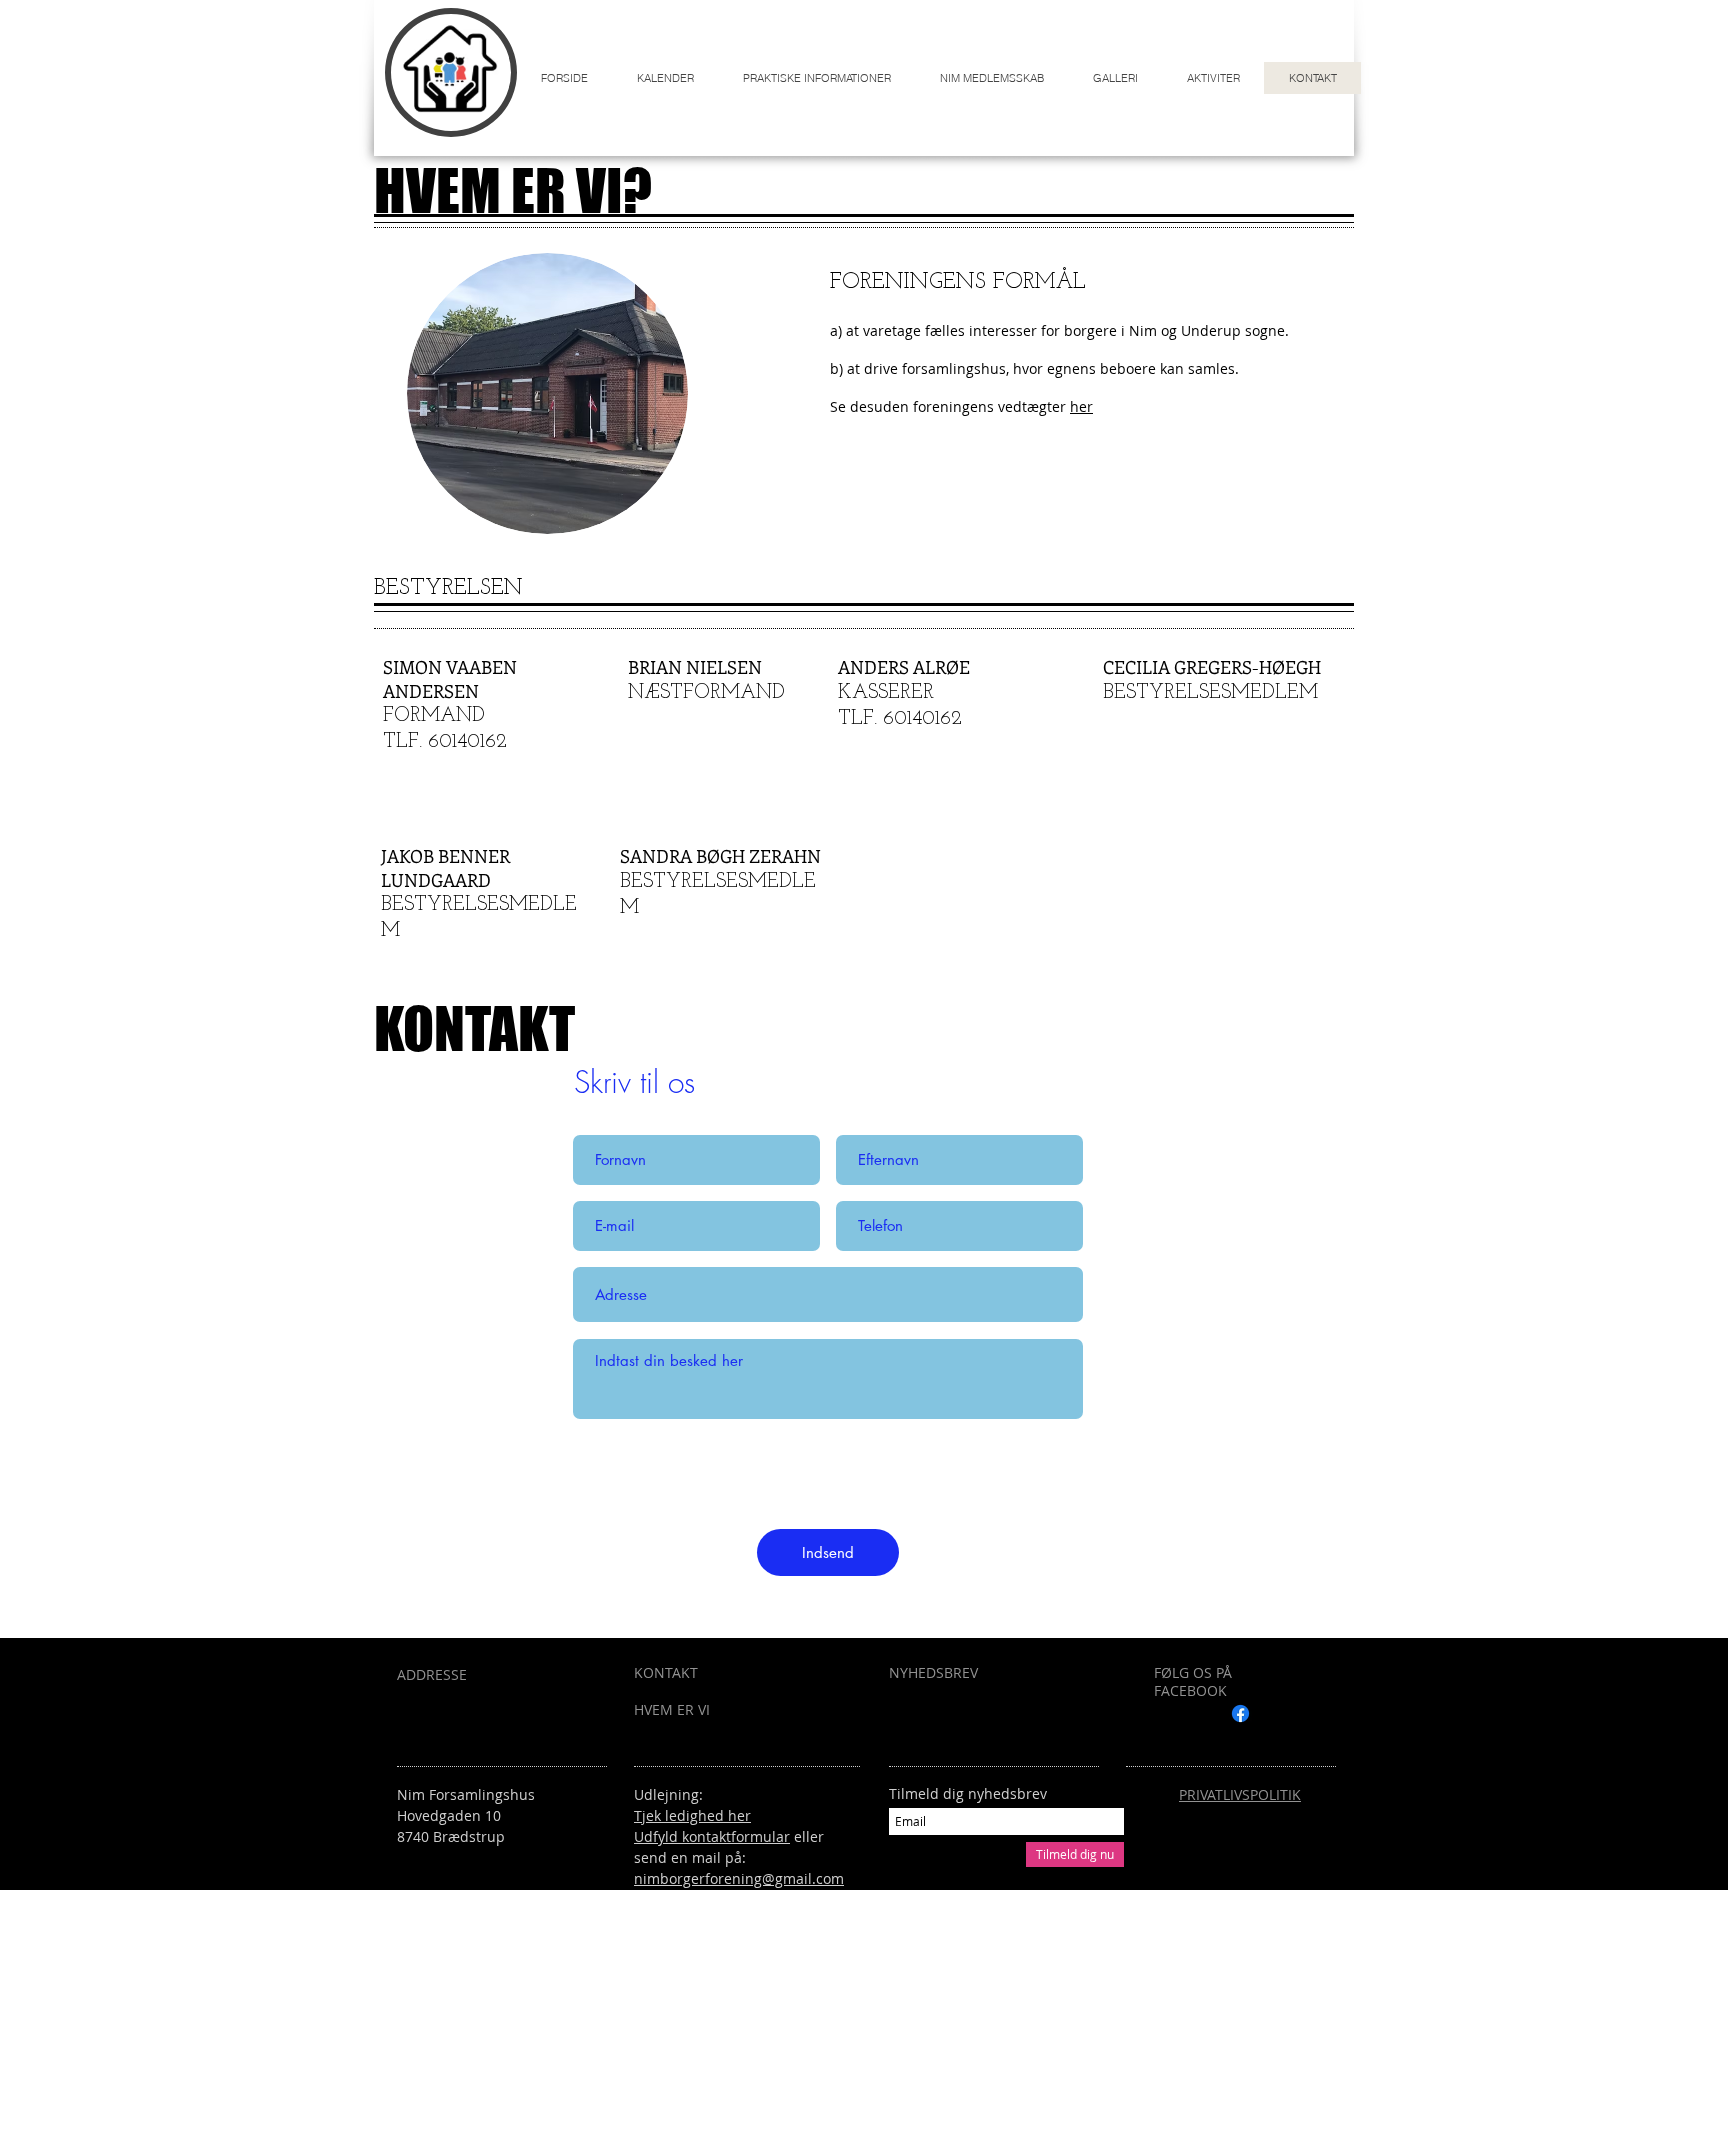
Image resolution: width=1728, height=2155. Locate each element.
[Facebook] (1240, 1713)
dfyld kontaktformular (717, 1836)
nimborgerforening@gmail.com (739, 1878)
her (1081, 406)
